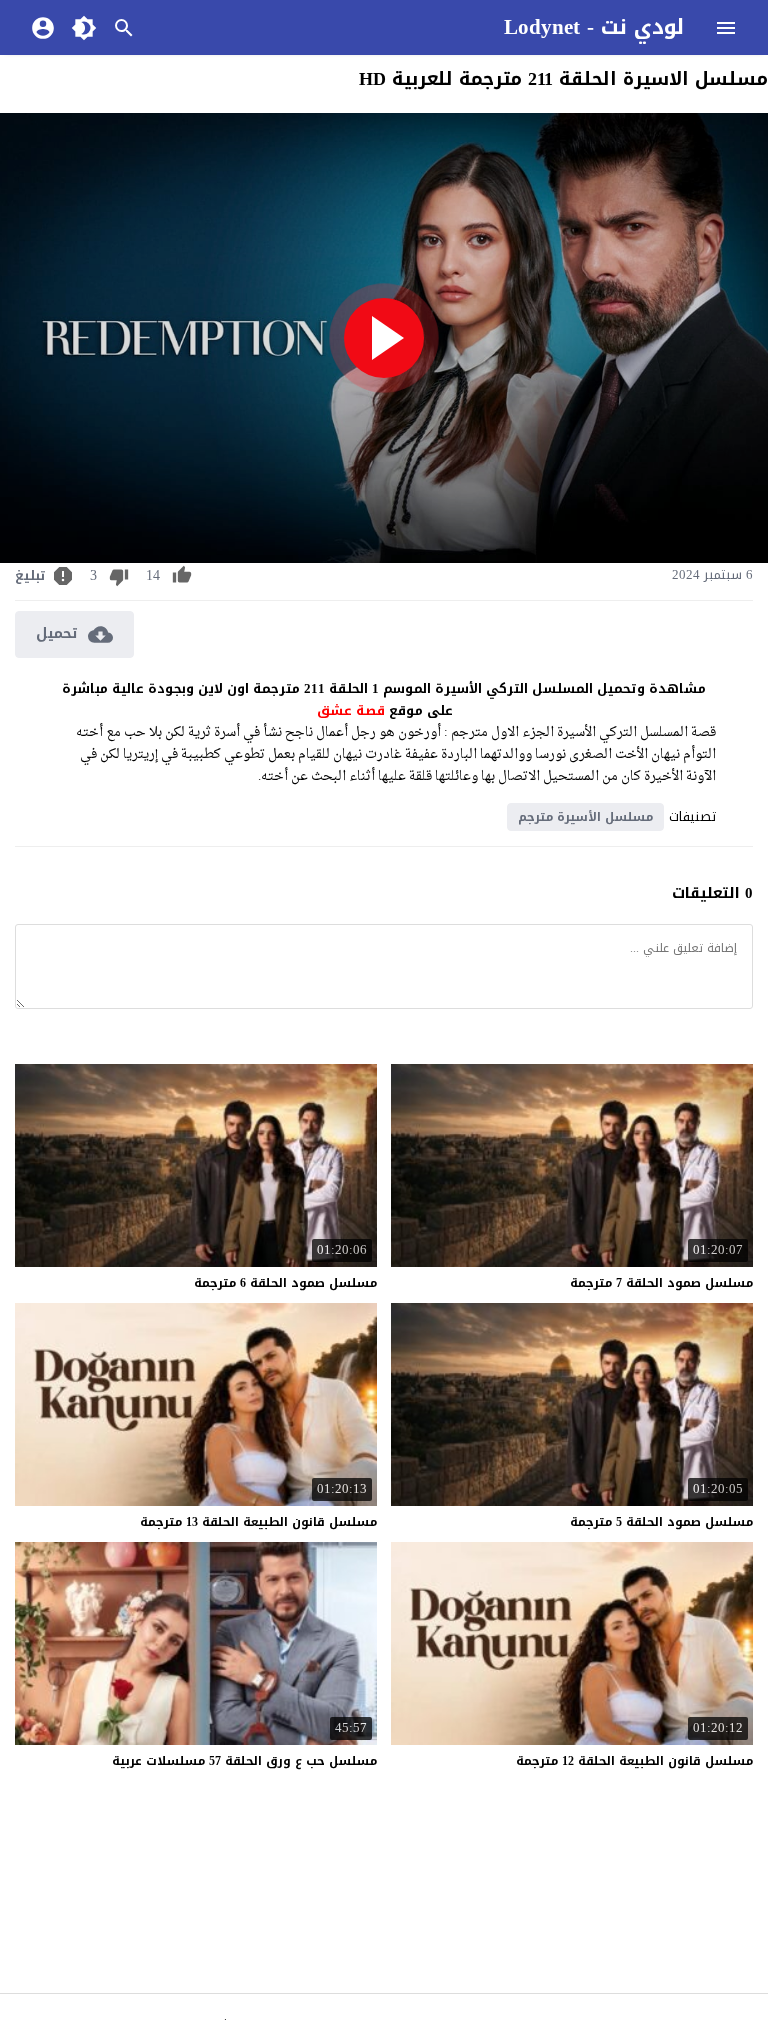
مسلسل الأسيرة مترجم (585, 817)
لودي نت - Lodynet (594, 27)
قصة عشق (351, 710)
